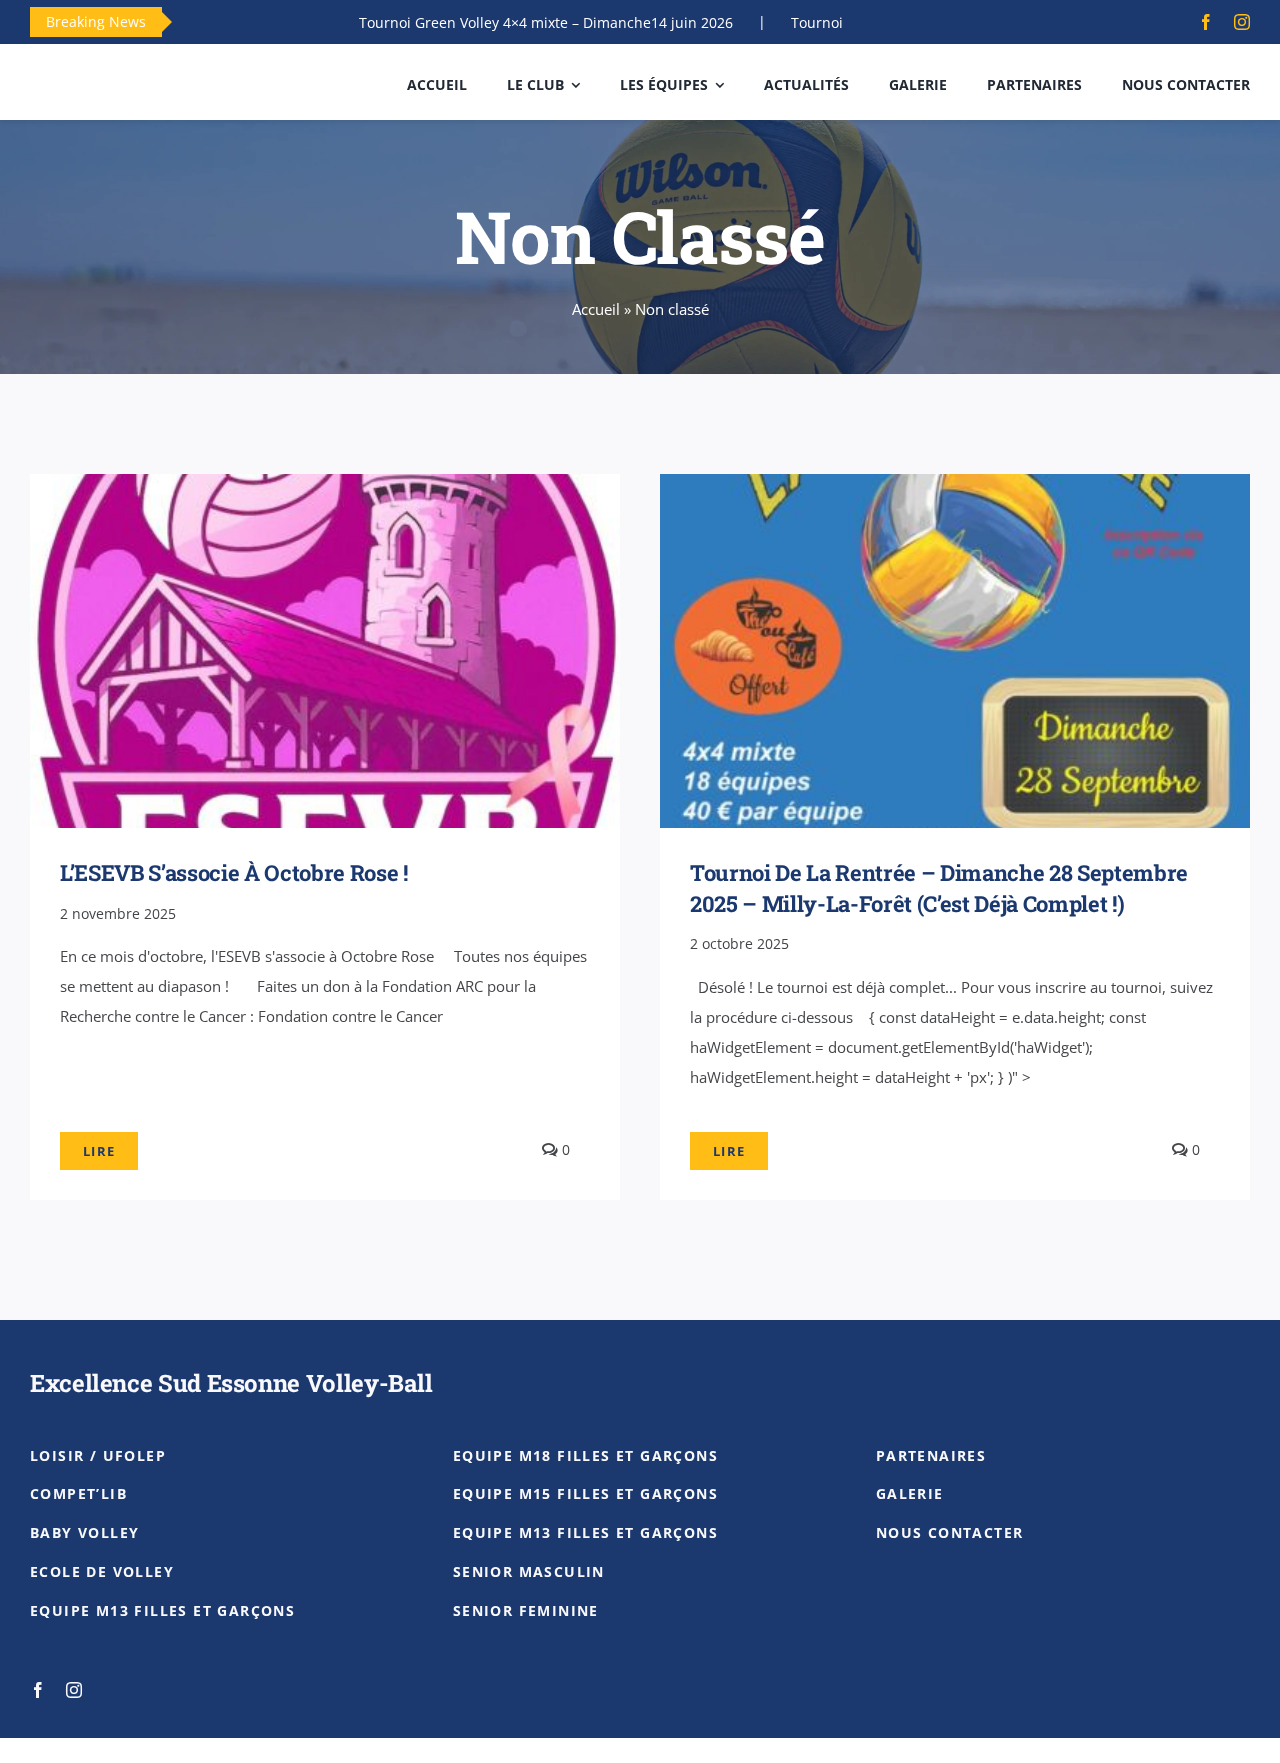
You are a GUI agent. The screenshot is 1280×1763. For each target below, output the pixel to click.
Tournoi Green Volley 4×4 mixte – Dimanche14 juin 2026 (489, 22)
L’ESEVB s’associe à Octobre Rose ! (234, 872)
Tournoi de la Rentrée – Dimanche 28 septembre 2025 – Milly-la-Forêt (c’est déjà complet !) (939, 888)
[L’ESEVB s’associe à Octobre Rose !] (325, 489)
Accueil (596, 309)
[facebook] (1206, 22)
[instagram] (1242, 22)
